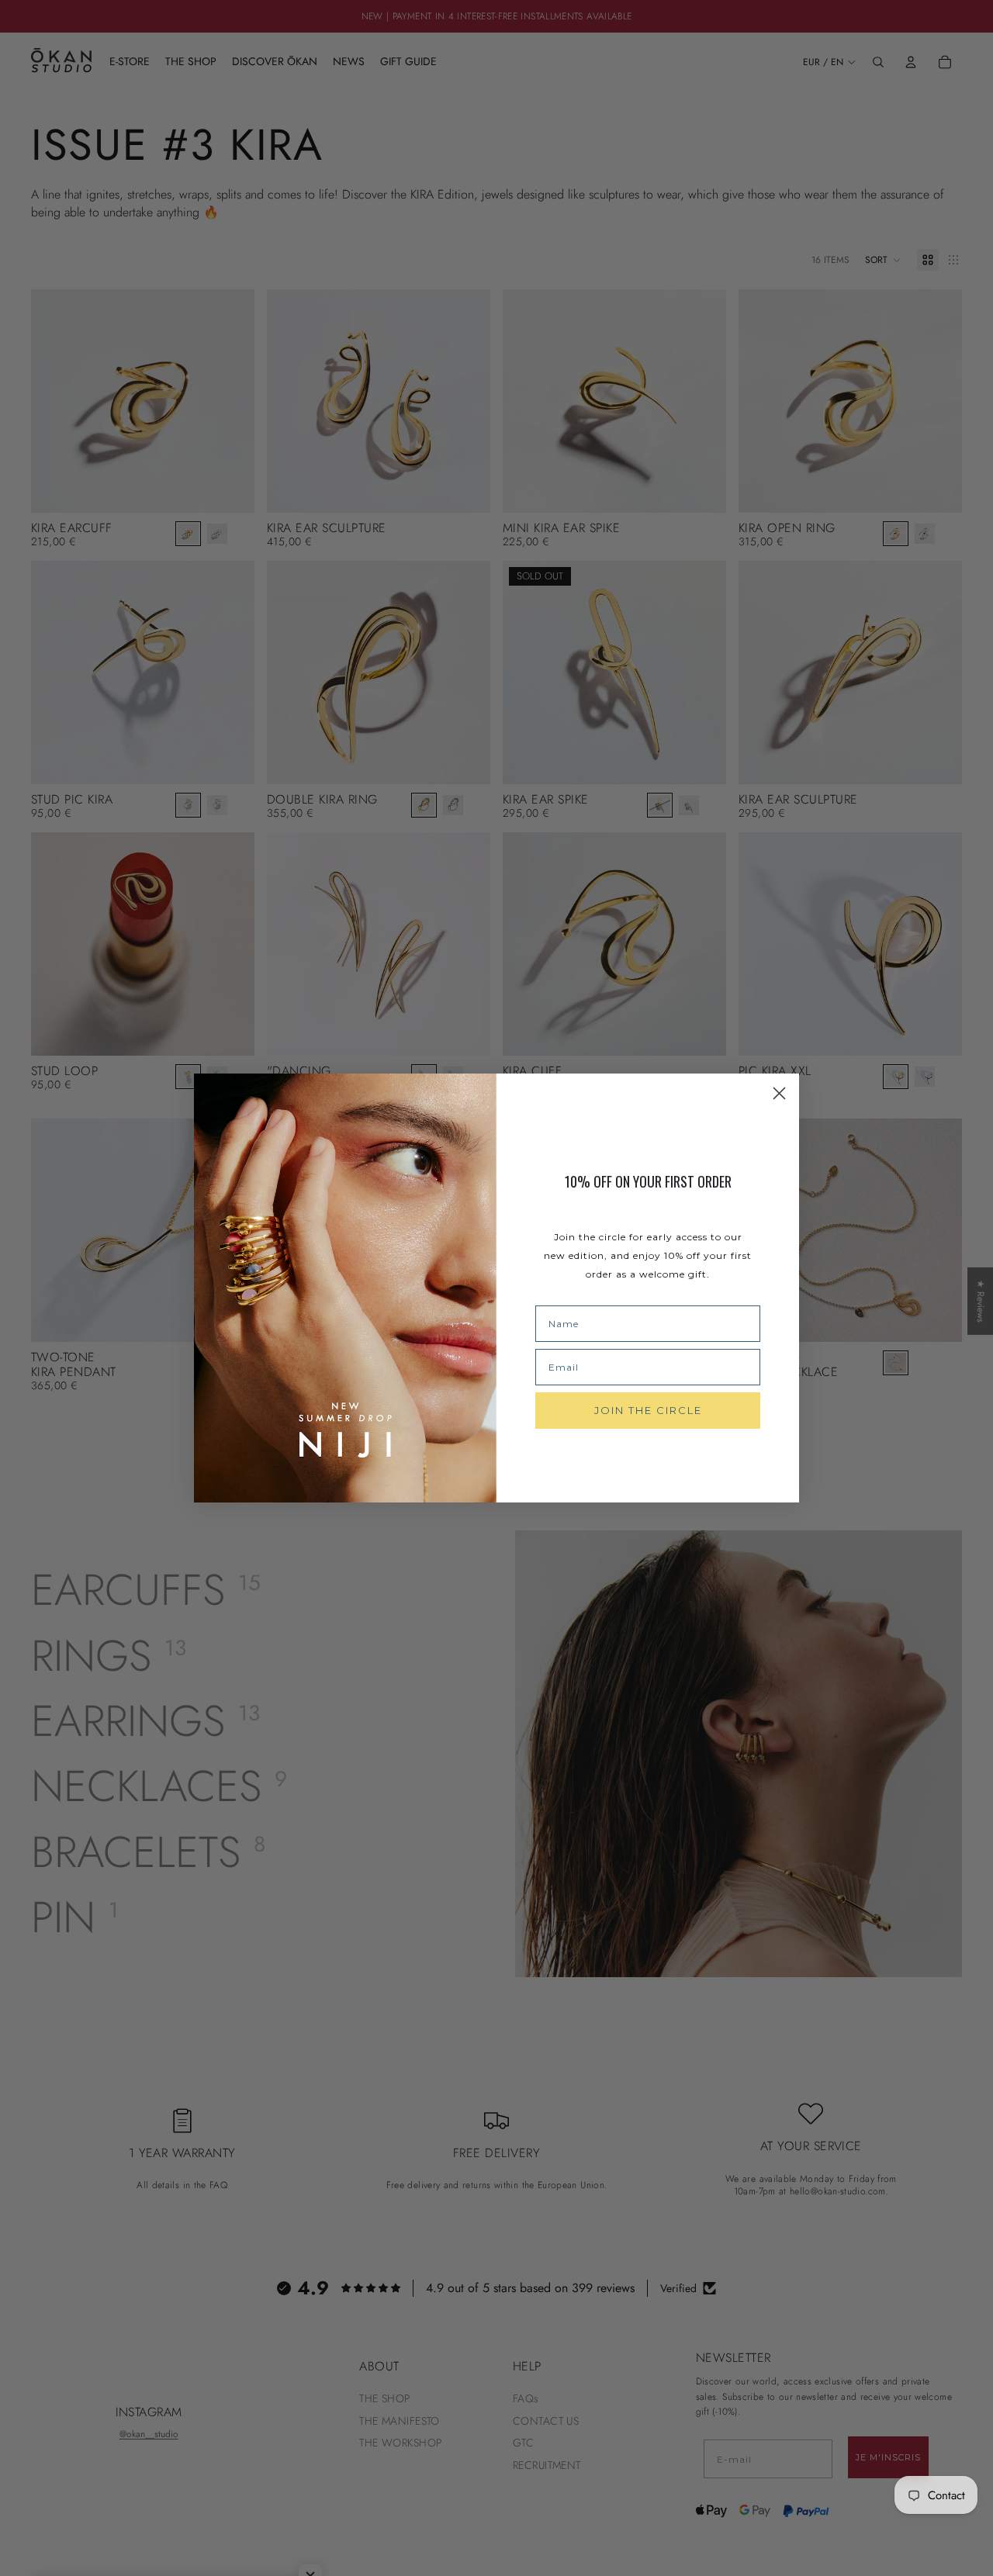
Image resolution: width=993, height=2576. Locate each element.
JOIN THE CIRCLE (648, 1410)
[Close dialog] (779, 1093)
